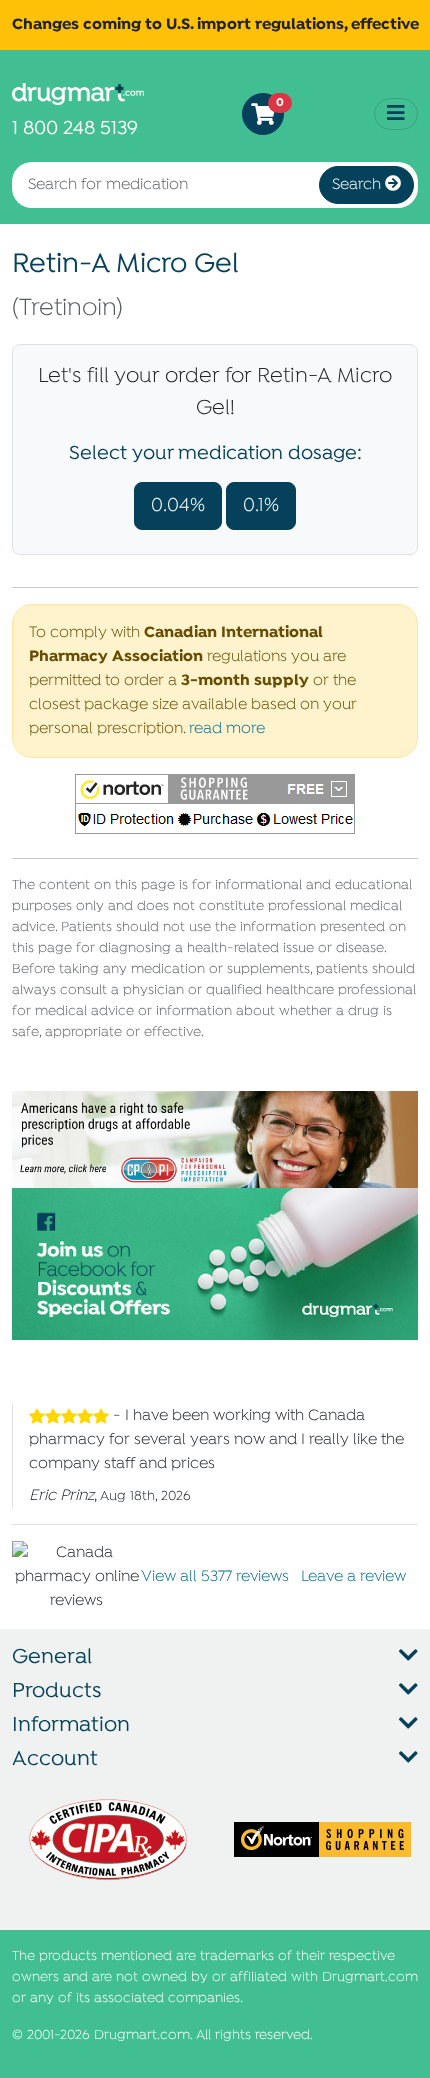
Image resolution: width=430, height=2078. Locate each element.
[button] (215, 804)
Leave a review (353, 1577)
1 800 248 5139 (75, 128)
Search (358, 185)
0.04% (178, 505)
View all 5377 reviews (215, 1577)
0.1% (261, 505)
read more (227, 729)
